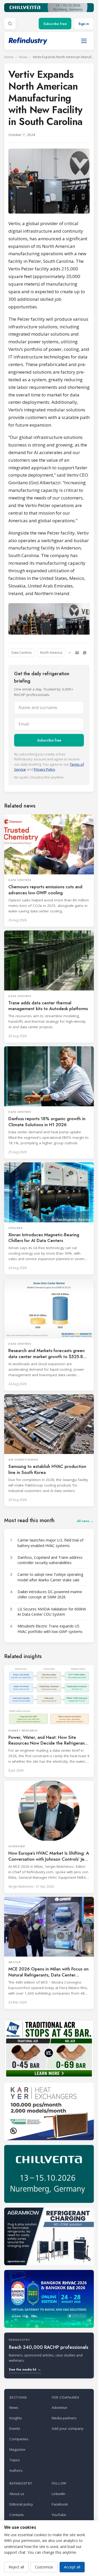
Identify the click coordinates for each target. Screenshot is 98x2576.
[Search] (10, 24)
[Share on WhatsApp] (85, 653)
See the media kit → (25, 2369)
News (23, 57)
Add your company (68, 2428)
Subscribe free (55, 24)
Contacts (17, 2515)
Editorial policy (21, 2504)
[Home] (28, 41)
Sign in (84, 24)
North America (51, 653)
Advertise (59, 2408)
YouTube (59, 2515)
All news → (85, 1521)
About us (17, 2494)
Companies (19, 2439)
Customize (44, 2567)
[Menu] (84, 41)
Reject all (16, 2567)
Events (15, 2428)
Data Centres (22, 653)
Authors (16, 2470)
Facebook (60, 2504)
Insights (16, 2418)
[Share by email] (77, 653)
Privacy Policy (44, 769)
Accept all (72, 2567)
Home (9, 57)
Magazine (17, 2449)
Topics (15, 2460)
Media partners (64, 2418)
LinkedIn (59, 2494)
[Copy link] (70, 653)
